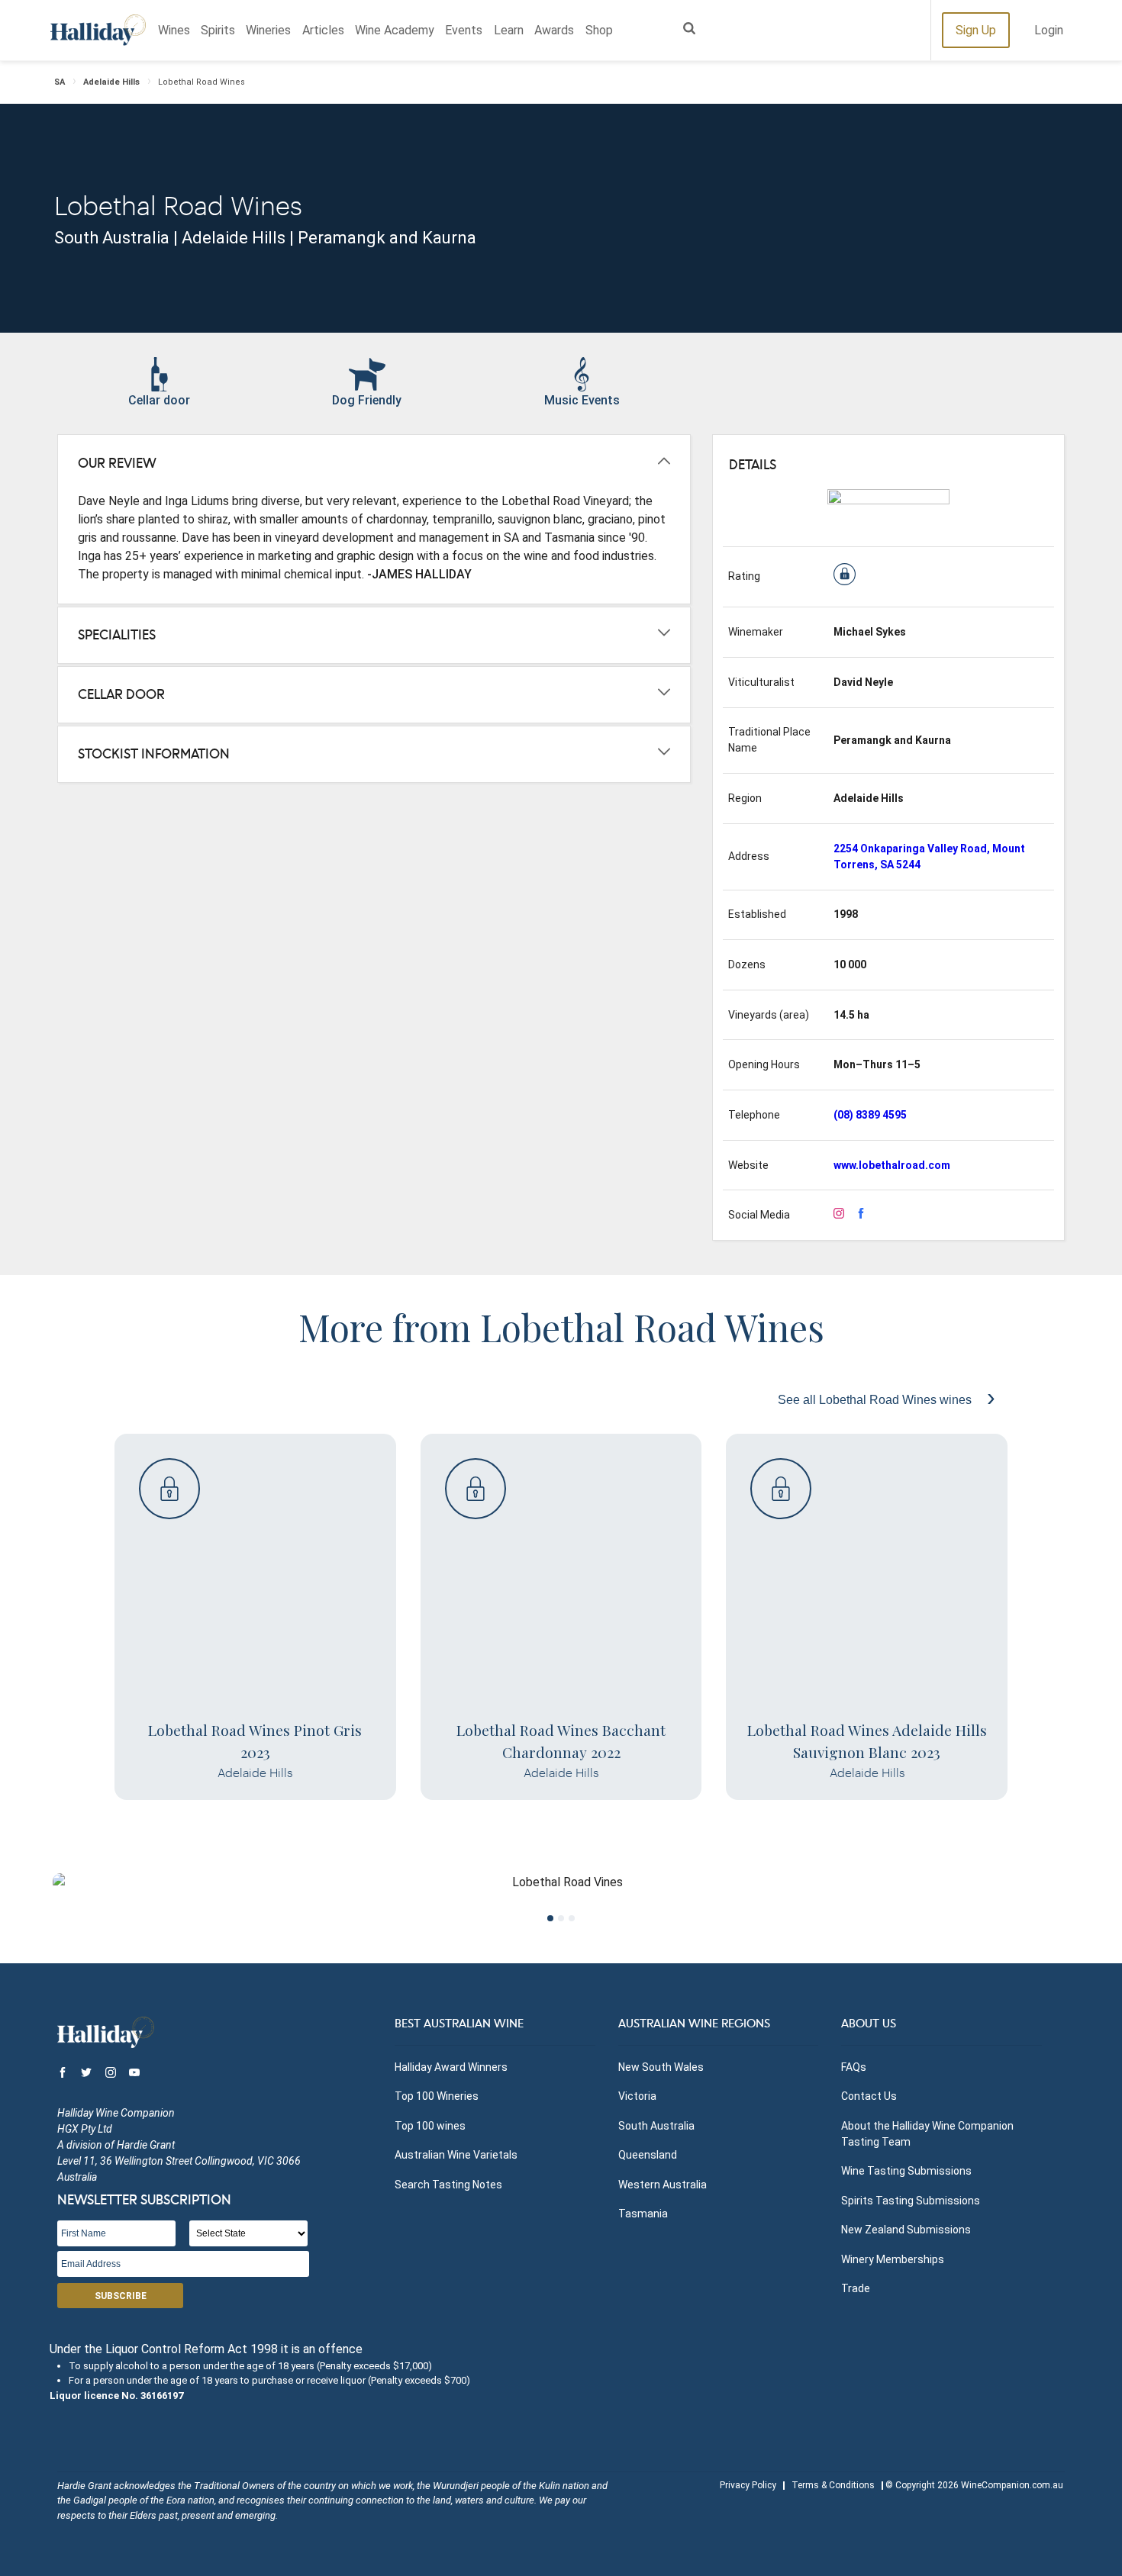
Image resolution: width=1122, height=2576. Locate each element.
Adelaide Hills (111, 82)
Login (1049, 30)
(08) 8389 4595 (870, 1115)
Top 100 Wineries (437, 2096)
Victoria (637, 2096)
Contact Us (869, 2096)
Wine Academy (395, 30)
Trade (856, 2288)
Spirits (218, 30)
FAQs (854, 2067)
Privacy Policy (748, 2485)
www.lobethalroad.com (892, 1165)
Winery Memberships (893, 2259)
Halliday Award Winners (451, 2067)
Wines (174, 30)
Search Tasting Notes (448, 2185)
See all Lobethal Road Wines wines (876, 1400)
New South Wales (661, 2067)
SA (60, 82)
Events (464, 30)
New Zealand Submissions (906, 2230)
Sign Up (976, 30)
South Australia (656, 2126)
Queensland (648, 2155)
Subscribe (121, 2296)
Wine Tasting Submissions (906, 2171)
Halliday (98, 30)
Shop (599, 30)
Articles (323, 30)
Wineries (268, 30)
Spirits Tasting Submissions (911, 2201)
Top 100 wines (430, 2126)
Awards (554, 30)
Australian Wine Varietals (456, 2155)
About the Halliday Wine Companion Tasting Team (927, 2134)
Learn (509, 30)
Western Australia (663, 2185)
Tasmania (643, 2214)
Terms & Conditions (833, 2485)
